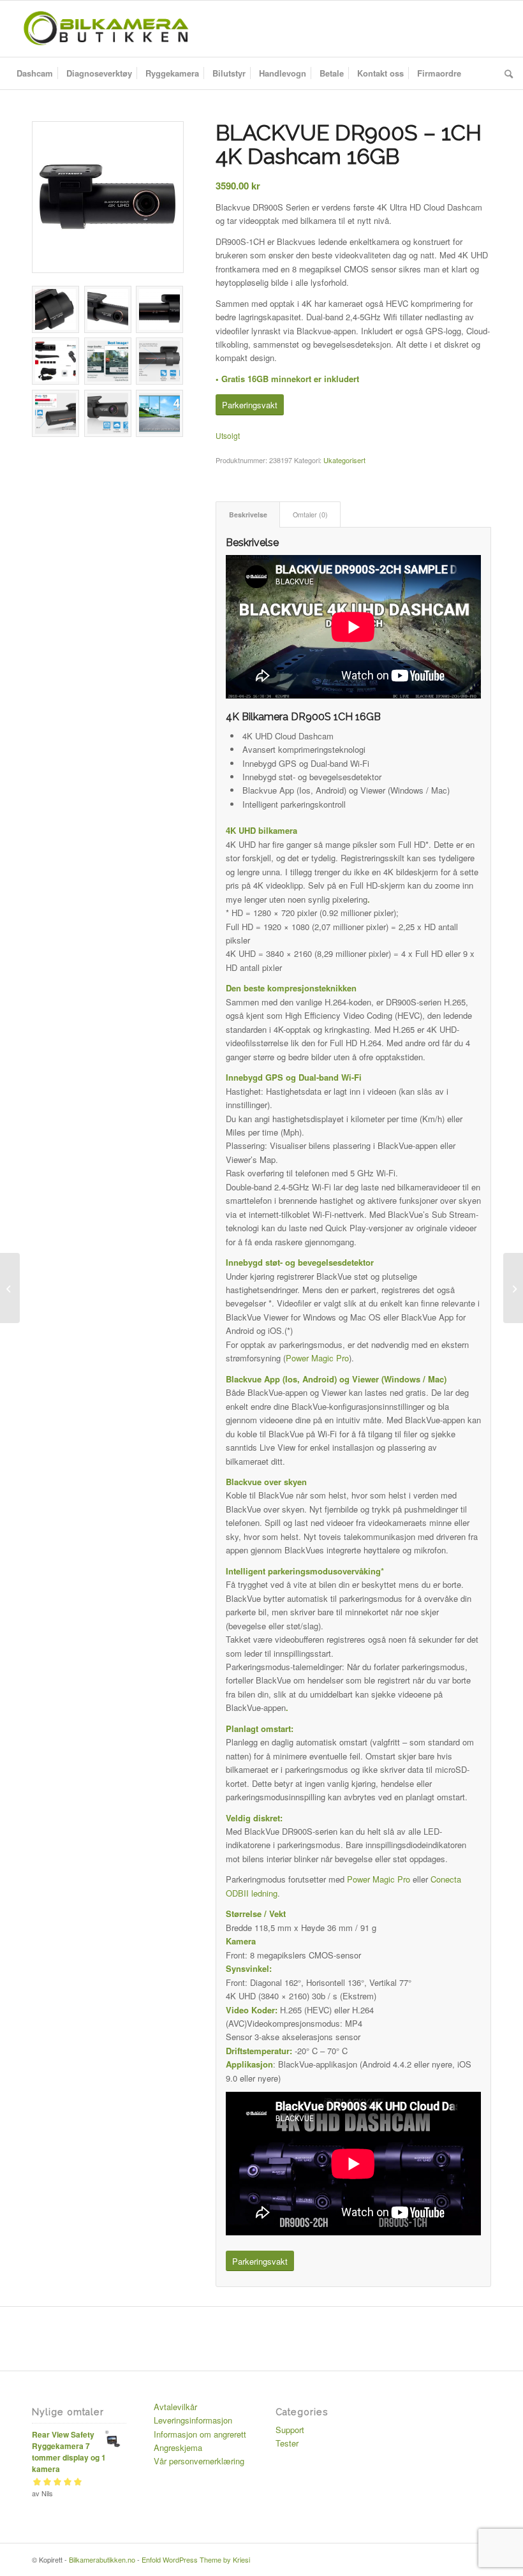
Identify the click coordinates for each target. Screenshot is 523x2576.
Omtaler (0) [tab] (310, 514)
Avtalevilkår (175, 2407)
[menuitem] (35, 73)
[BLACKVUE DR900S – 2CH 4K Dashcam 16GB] (10, 1288)
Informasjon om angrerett (200, 2434)
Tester (287, 2443)
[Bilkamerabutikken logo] (106, 29)
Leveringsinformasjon (193, 2420)
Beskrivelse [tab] (248, 514)
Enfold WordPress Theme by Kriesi (196, 2559)
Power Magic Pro (317, 1358)
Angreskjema (178, 2447)
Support (290, 2430)
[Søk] (505, 73)
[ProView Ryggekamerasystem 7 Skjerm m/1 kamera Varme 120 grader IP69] (513, 1288)
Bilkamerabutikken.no (102, 2559)
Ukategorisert (344, 460)
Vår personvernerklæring (199, 2461)
